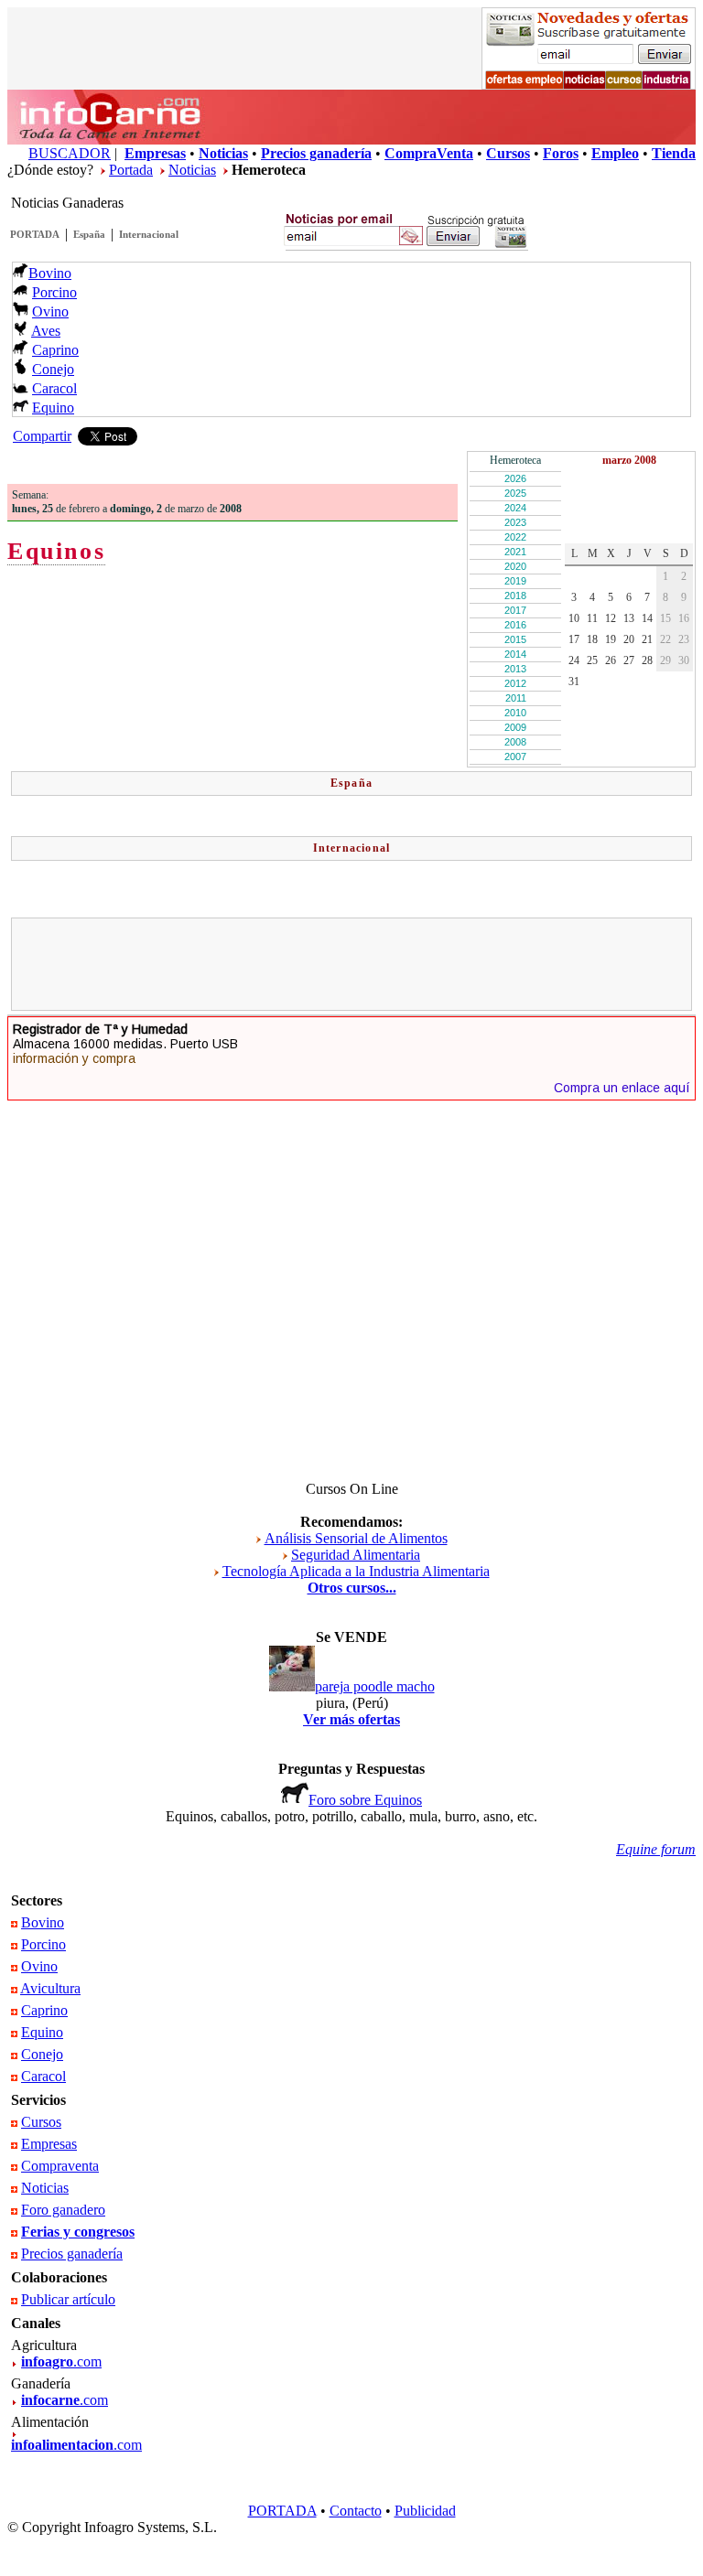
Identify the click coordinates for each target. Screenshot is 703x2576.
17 (574, 639)
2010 (515, 713)
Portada (131, 170)
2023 (515, 522)
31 (574, 682)
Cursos (41, 2122)
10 (574, 618)
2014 (515, 654)
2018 (515, 596)
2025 (515, 493)
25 (592, 660)
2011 (516, 698)
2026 (515, 478)
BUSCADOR (70, 153)
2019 (515, 581)
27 (629, 660)
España (89, 234)
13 (629, 618)
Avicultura (50, 1988)
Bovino (50, 273)
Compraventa (60, 2166)
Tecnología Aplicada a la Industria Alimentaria (356, 1571)
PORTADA (35, 234)
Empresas (49, 2144)
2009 (515, 727)
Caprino (55, 350)
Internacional (149, 234)
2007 (515, 757)
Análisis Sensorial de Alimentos (356, 1538)
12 (611, 618)
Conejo (53, 369)
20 (629, 639)
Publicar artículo (68, 2299)
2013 (515, 669)
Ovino (50, 311)
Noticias (192, 170)
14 (647, 618)
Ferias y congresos (78, 2232)
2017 (515, 610)
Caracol (54, 388)
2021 (515, 552)
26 (611, 660)
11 (592, 618)
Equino (53, 408)
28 (647, 660)
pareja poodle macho (375, 1686)
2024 (515, 508)
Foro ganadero (63, 2210)
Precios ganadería (72, 2254)
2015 (515, 639)
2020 (515, 566)
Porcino (54, 292)
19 (611, 639)
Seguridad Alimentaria (356, 1555)
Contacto (356, 2511)
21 (647, 639)
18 (592, 639)
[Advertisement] (351, 964)
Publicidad (425, 2511)
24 (574, 660)
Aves (46, 331)
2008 (515, 742)
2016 (515, 625)
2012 (515, 683)
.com (61, 2361)
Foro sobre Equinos (365, 1800)
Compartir (42, 436)
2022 (515, 537)
